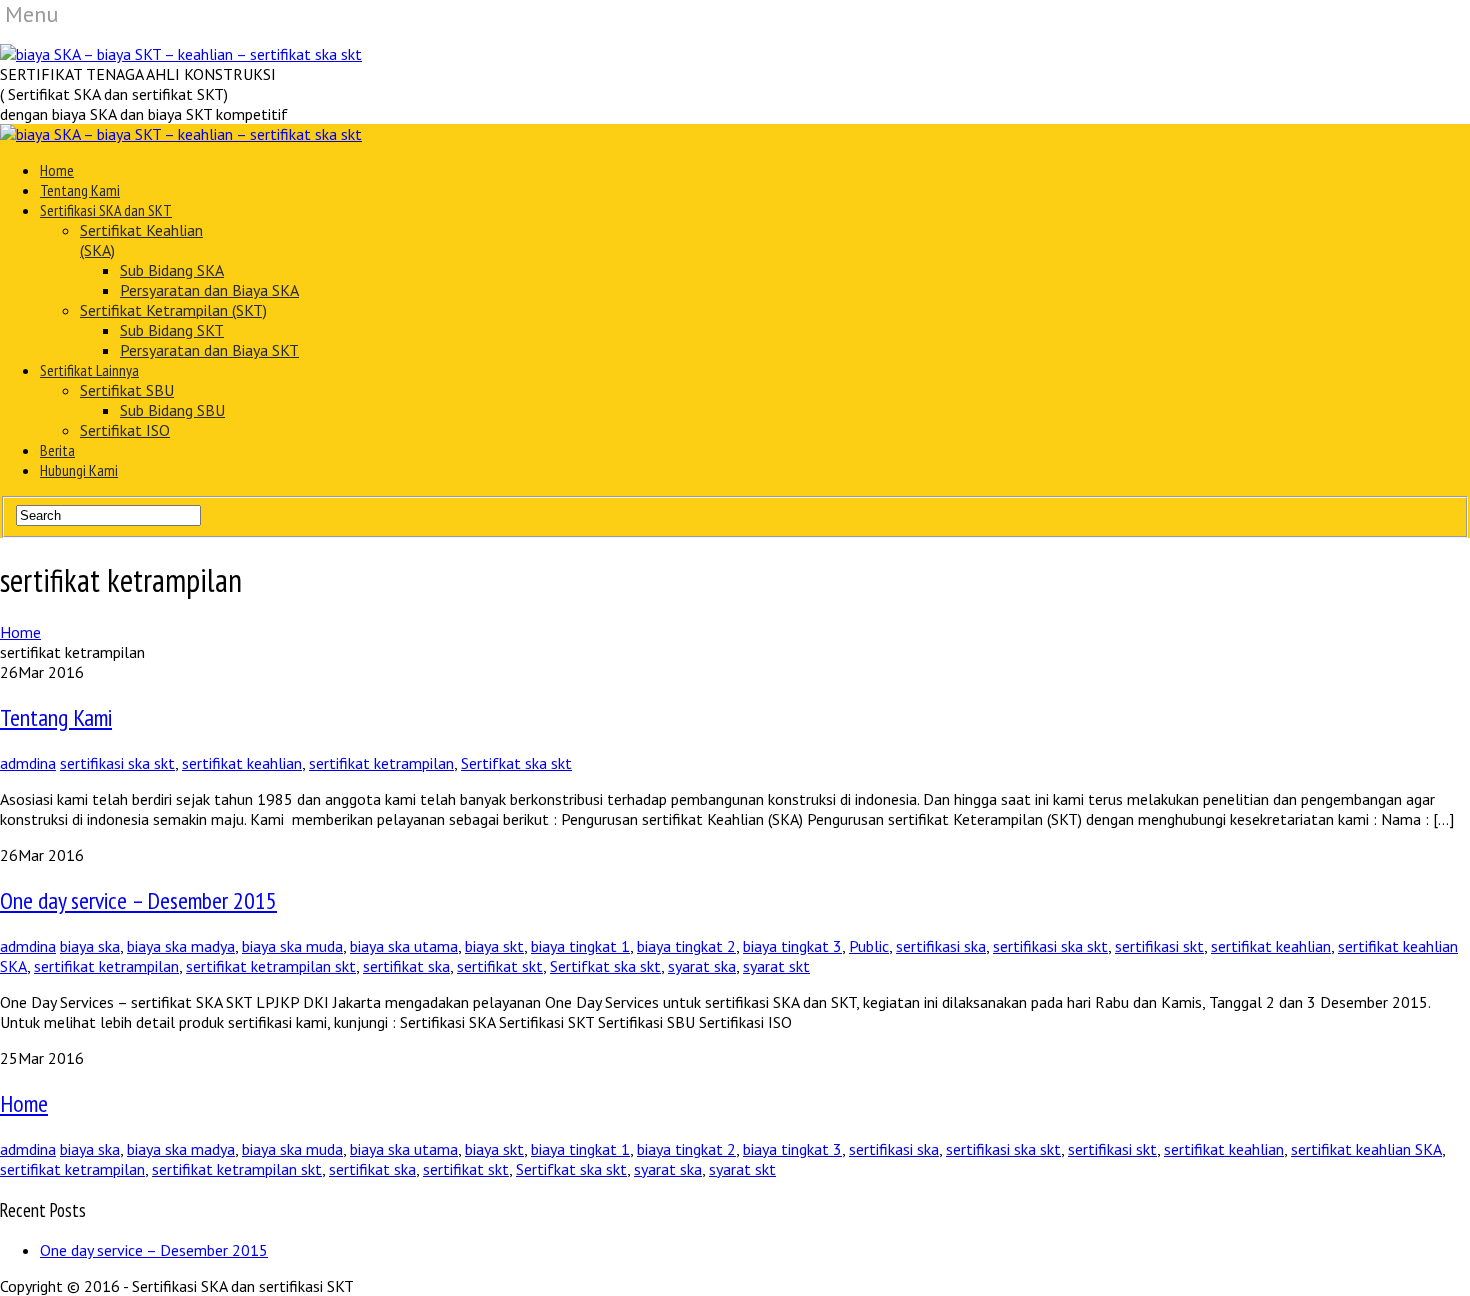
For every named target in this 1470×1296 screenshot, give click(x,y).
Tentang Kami (80, 190)
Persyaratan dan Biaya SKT (209, 350)
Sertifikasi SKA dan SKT (106, 210)
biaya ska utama (404, 946)
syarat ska (702, 966)
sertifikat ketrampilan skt (271, 966)
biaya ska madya (181, 946)
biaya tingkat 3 (792, 946)
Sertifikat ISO (125, 430)
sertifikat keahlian (242, 763)
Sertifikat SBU (127, 390)
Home (57, 170)
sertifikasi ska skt (117, 763)
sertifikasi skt (1159, 946)
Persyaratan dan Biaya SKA (209, 290)
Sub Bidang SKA (172, 270)
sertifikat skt (500, 966)
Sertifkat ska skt (516, 763)
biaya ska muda (292, 946)
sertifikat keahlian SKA (1366, 1149)
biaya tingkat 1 (580, 946)
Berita (57, 450)
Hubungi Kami (79, 470)
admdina (28, 763)
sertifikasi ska (941, 946)
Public (869, 946)
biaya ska (90, 946)
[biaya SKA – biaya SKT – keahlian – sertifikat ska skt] (181, 54)
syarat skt (776, 966)
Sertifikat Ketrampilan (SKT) (173, 310)
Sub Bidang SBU (172, 410)
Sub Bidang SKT (172, 330)
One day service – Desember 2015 (138, 900)
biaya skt (494, 946)
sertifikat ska (406, 966)
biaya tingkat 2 (686, 946)
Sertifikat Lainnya (89, 370)
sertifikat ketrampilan (381, 763)
